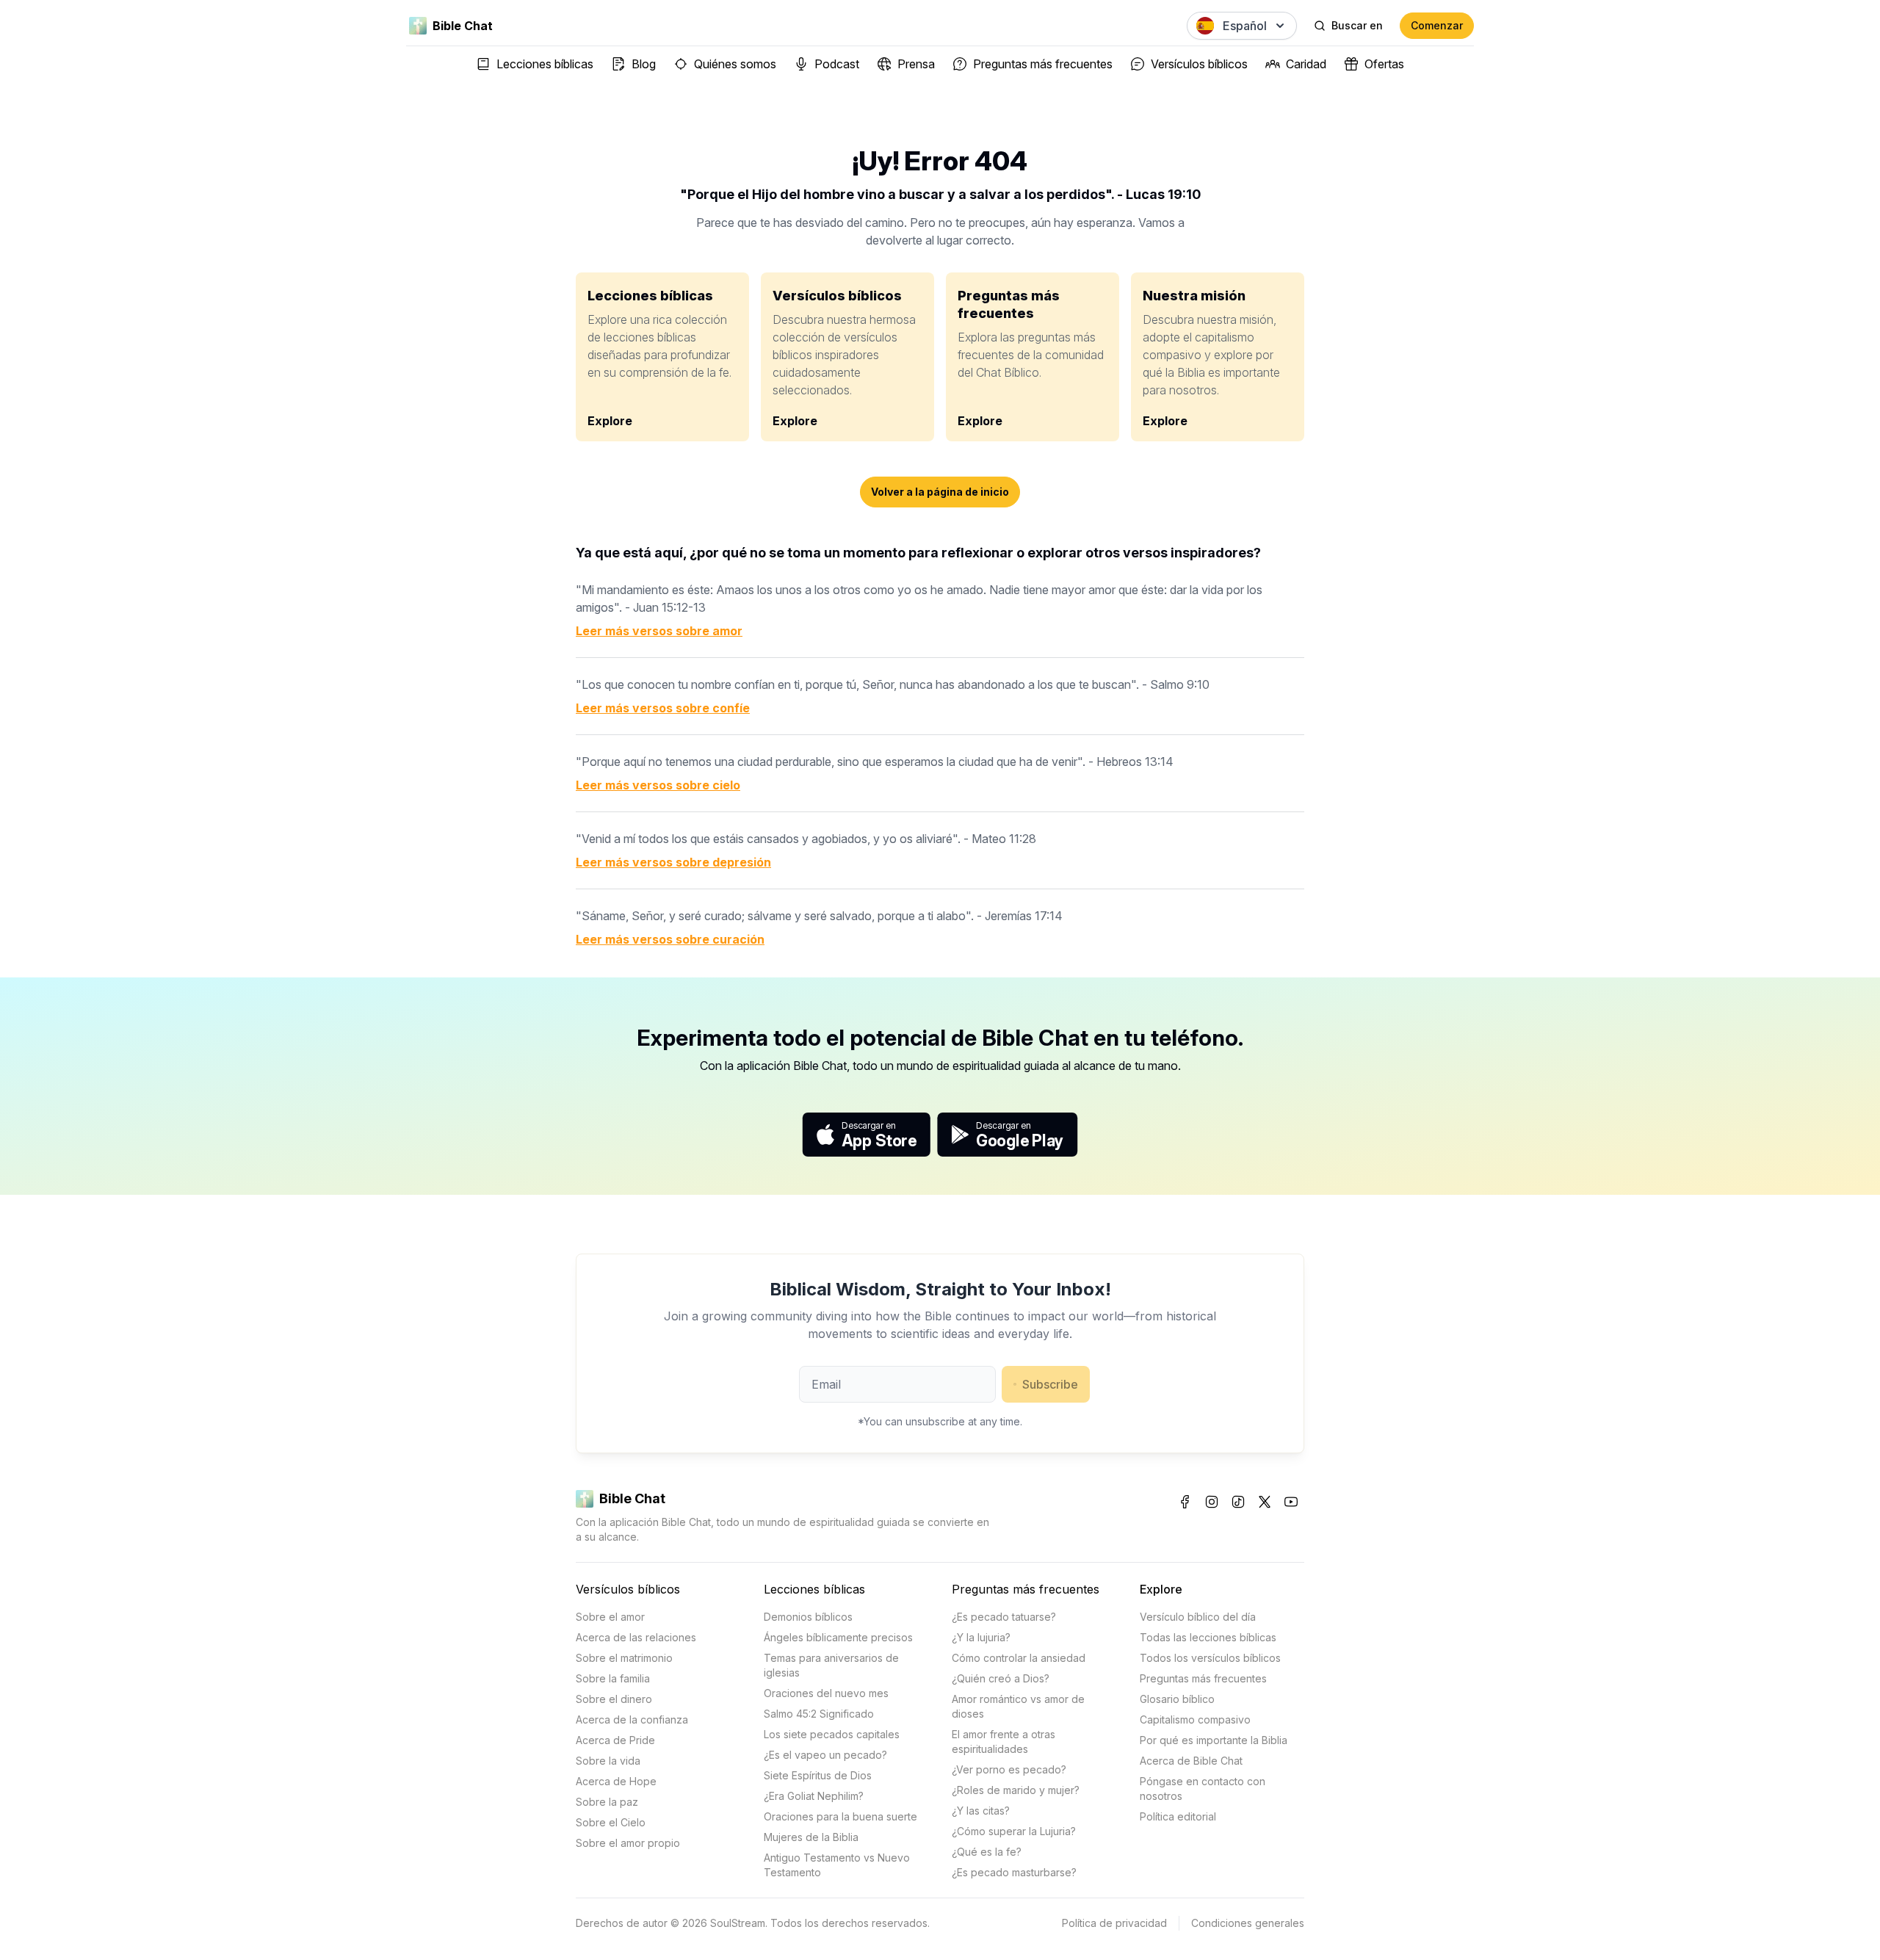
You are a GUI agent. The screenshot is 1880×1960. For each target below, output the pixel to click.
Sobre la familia (613, 1678)
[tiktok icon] (1238, 1502)
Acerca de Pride (615, 1740)
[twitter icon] (1265, 1502)
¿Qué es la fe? (987, 1852)
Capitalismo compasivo (1195, 1719)
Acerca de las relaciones (636, 1637)
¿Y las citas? (981, 1811)
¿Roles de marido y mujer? (1016, 1790)
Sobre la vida (608, 1761)
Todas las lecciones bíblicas (1208, 1637)
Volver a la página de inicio (940, 492)
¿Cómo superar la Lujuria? (1014, 1831)
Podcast (837, 64)
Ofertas (1384, 64)
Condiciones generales (1248, 1923)
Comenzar (1437, 25)
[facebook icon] (1185, 1502)
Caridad (1306, 64)
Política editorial (1178, 1816)
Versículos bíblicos (1199, 64)
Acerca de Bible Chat (1191, 1761)
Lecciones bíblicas (545, 64)
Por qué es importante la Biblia (1214, 1740)
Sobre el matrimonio (624, 1658)
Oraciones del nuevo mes (826, 1693)
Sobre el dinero (614, 1699)
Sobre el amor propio (628, 1843)
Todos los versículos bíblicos (1210, 1658)
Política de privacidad (1114, 1923)
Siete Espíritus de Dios (818, 1775)
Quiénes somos (735, 64)
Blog (644, 64)
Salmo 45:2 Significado (819, 1714)
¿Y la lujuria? (981, 1637)
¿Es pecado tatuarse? (1004, 1617)
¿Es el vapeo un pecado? (825, 1755)
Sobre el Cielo (611, 1822)
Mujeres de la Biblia (811, 1837)
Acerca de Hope (616, 1781)
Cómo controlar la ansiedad (1019, 1658)
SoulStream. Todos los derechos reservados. (820, 1923)
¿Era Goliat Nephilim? (814, 1796)
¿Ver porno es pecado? (1009, 1769)
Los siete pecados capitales (832, 1734)
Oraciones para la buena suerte (840, 1816)
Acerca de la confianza (632, 1719)
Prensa (916, 64)
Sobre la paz (607, 1802)
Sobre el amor (610, 1617)
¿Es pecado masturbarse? (1014, 1872)
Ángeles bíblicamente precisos (838, 1637)
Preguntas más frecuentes (1043, 64)
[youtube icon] (1291, 1502)
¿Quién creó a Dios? (1001, 1678)
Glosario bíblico (1177, 1699)
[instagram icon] (1212, 1502)
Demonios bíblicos (808, 1617)
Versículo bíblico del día (1198, 1617)
